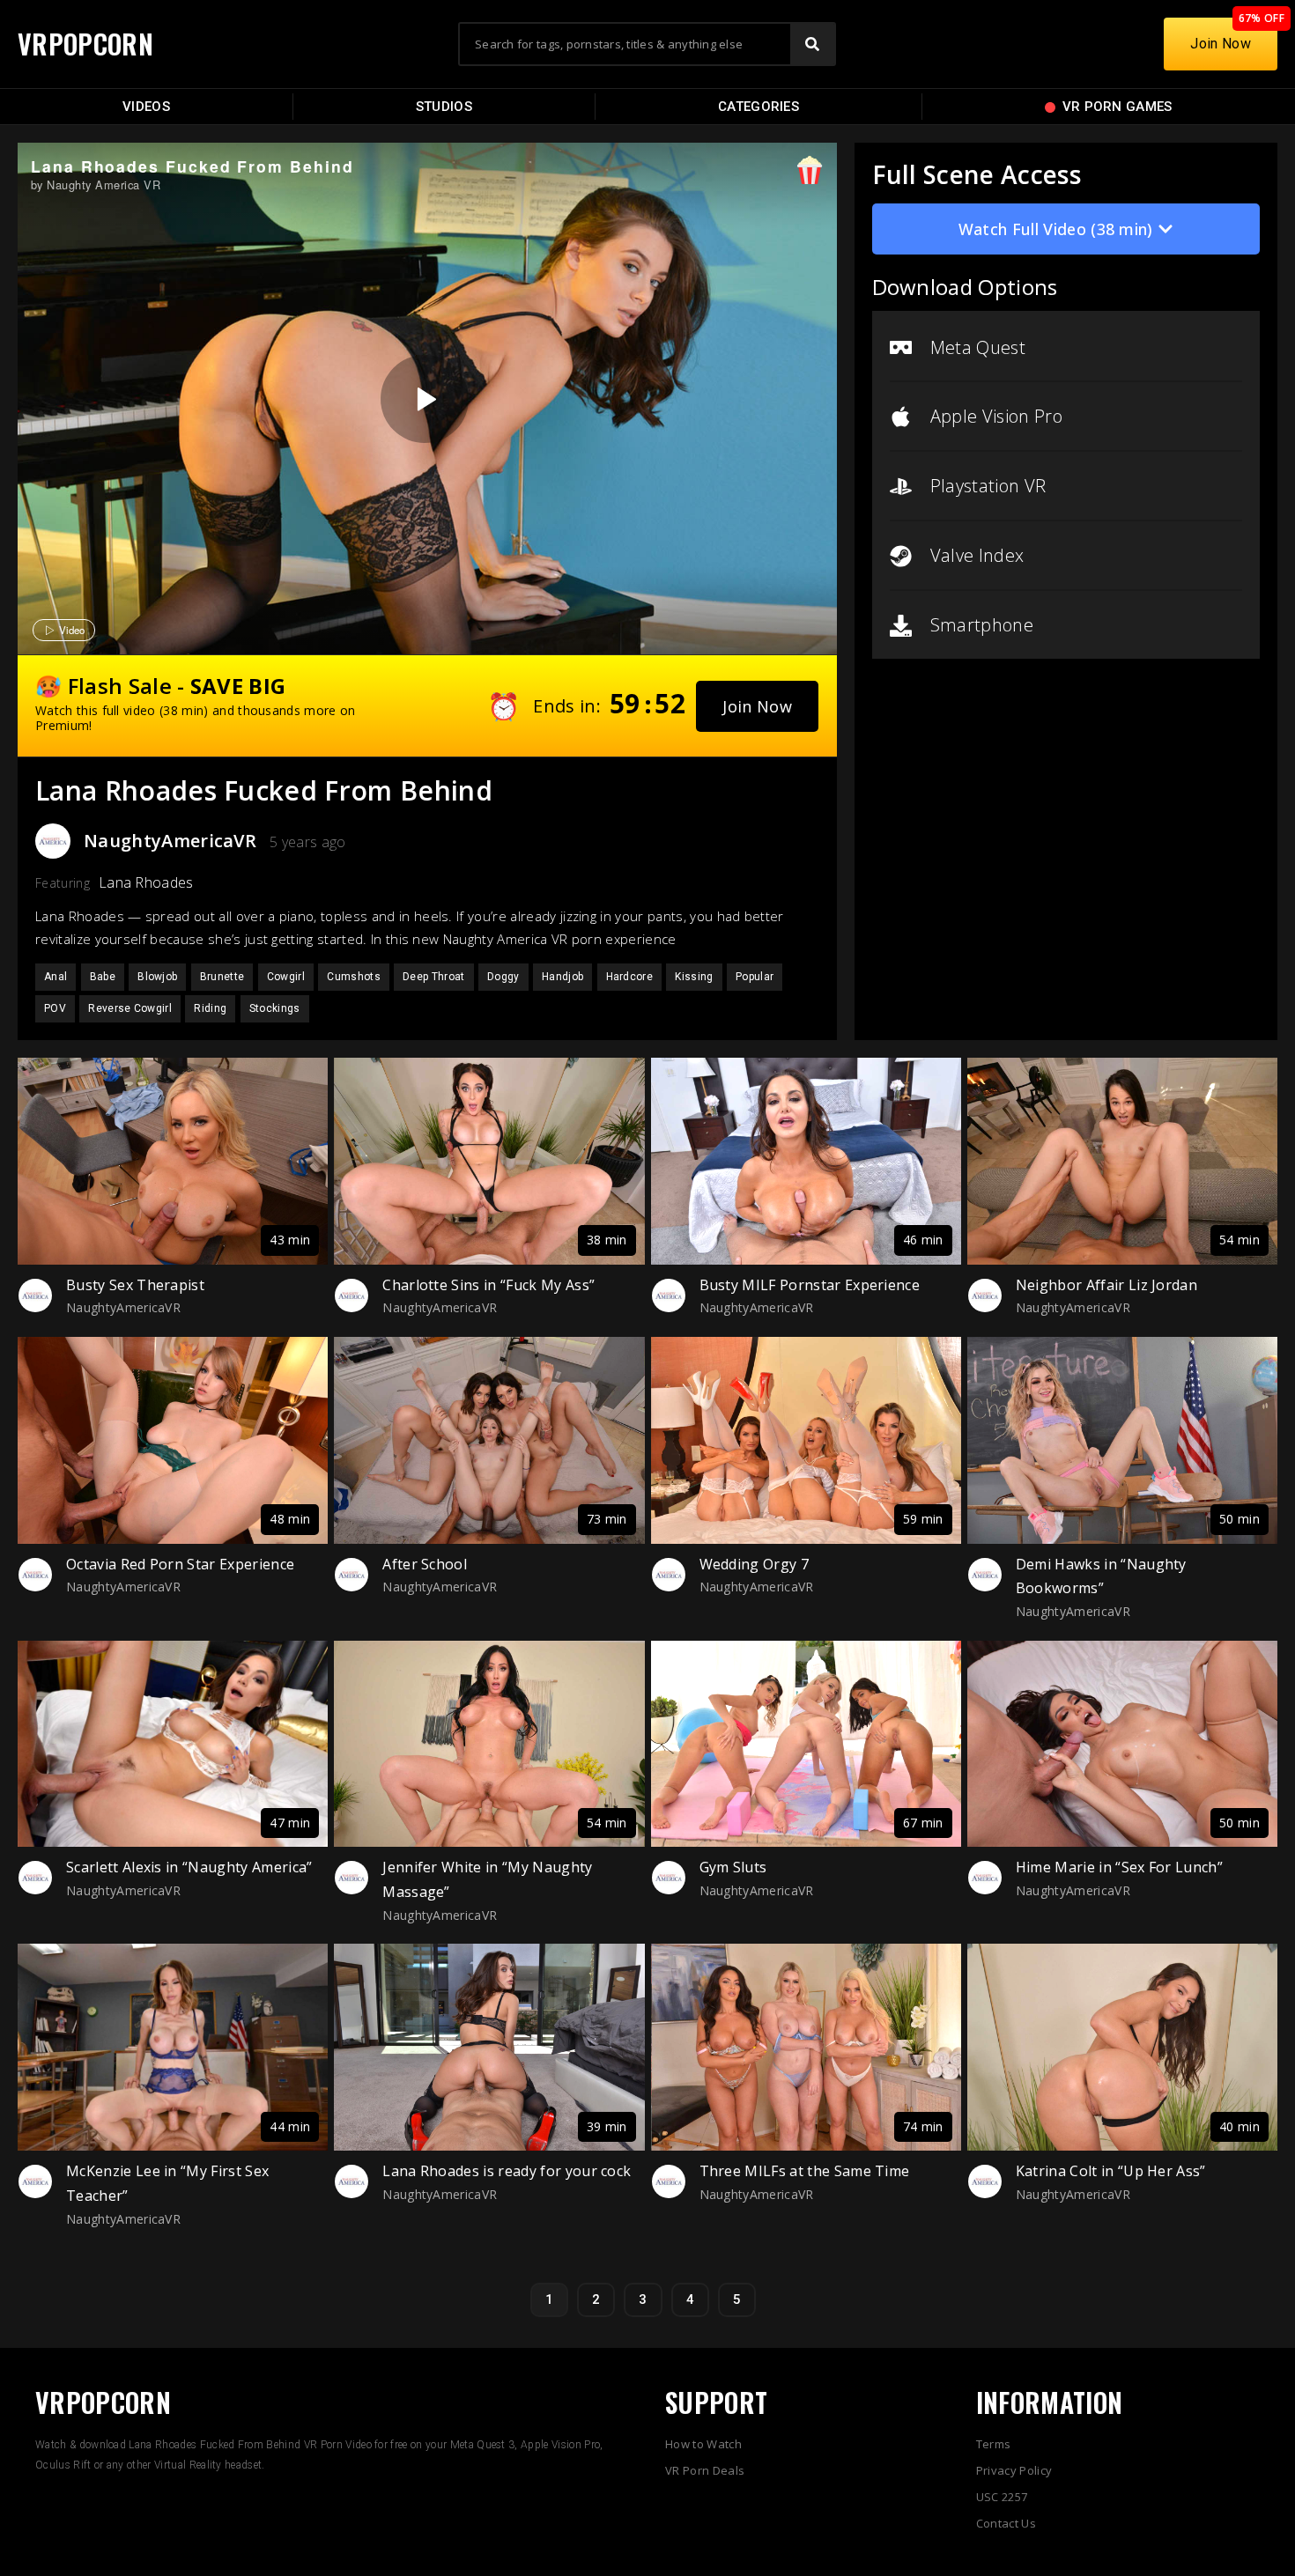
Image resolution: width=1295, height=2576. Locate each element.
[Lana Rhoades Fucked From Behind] (425, 399)
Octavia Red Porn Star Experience (180, 1564)
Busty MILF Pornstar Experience (810, 1285)
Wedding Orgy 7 (754, 1564)
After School (425, 1564)
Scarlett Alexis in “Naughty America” (189, 1867)
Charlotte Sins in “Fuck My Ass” (488, 1285)
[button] (757, 706)
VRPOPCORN (85, 44)
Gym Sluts (733, 1867)
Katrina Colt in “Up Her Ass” (1111, 2171)
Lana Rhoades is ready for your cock (507, 2171)
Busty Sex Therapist (135, 1285)
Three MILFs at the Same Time (805, 2171)
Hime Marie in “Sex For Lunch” (1119, 1867)
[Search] (812, 44)
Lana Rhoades (146, 882)
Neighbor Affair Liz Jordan (1106, 1285)
